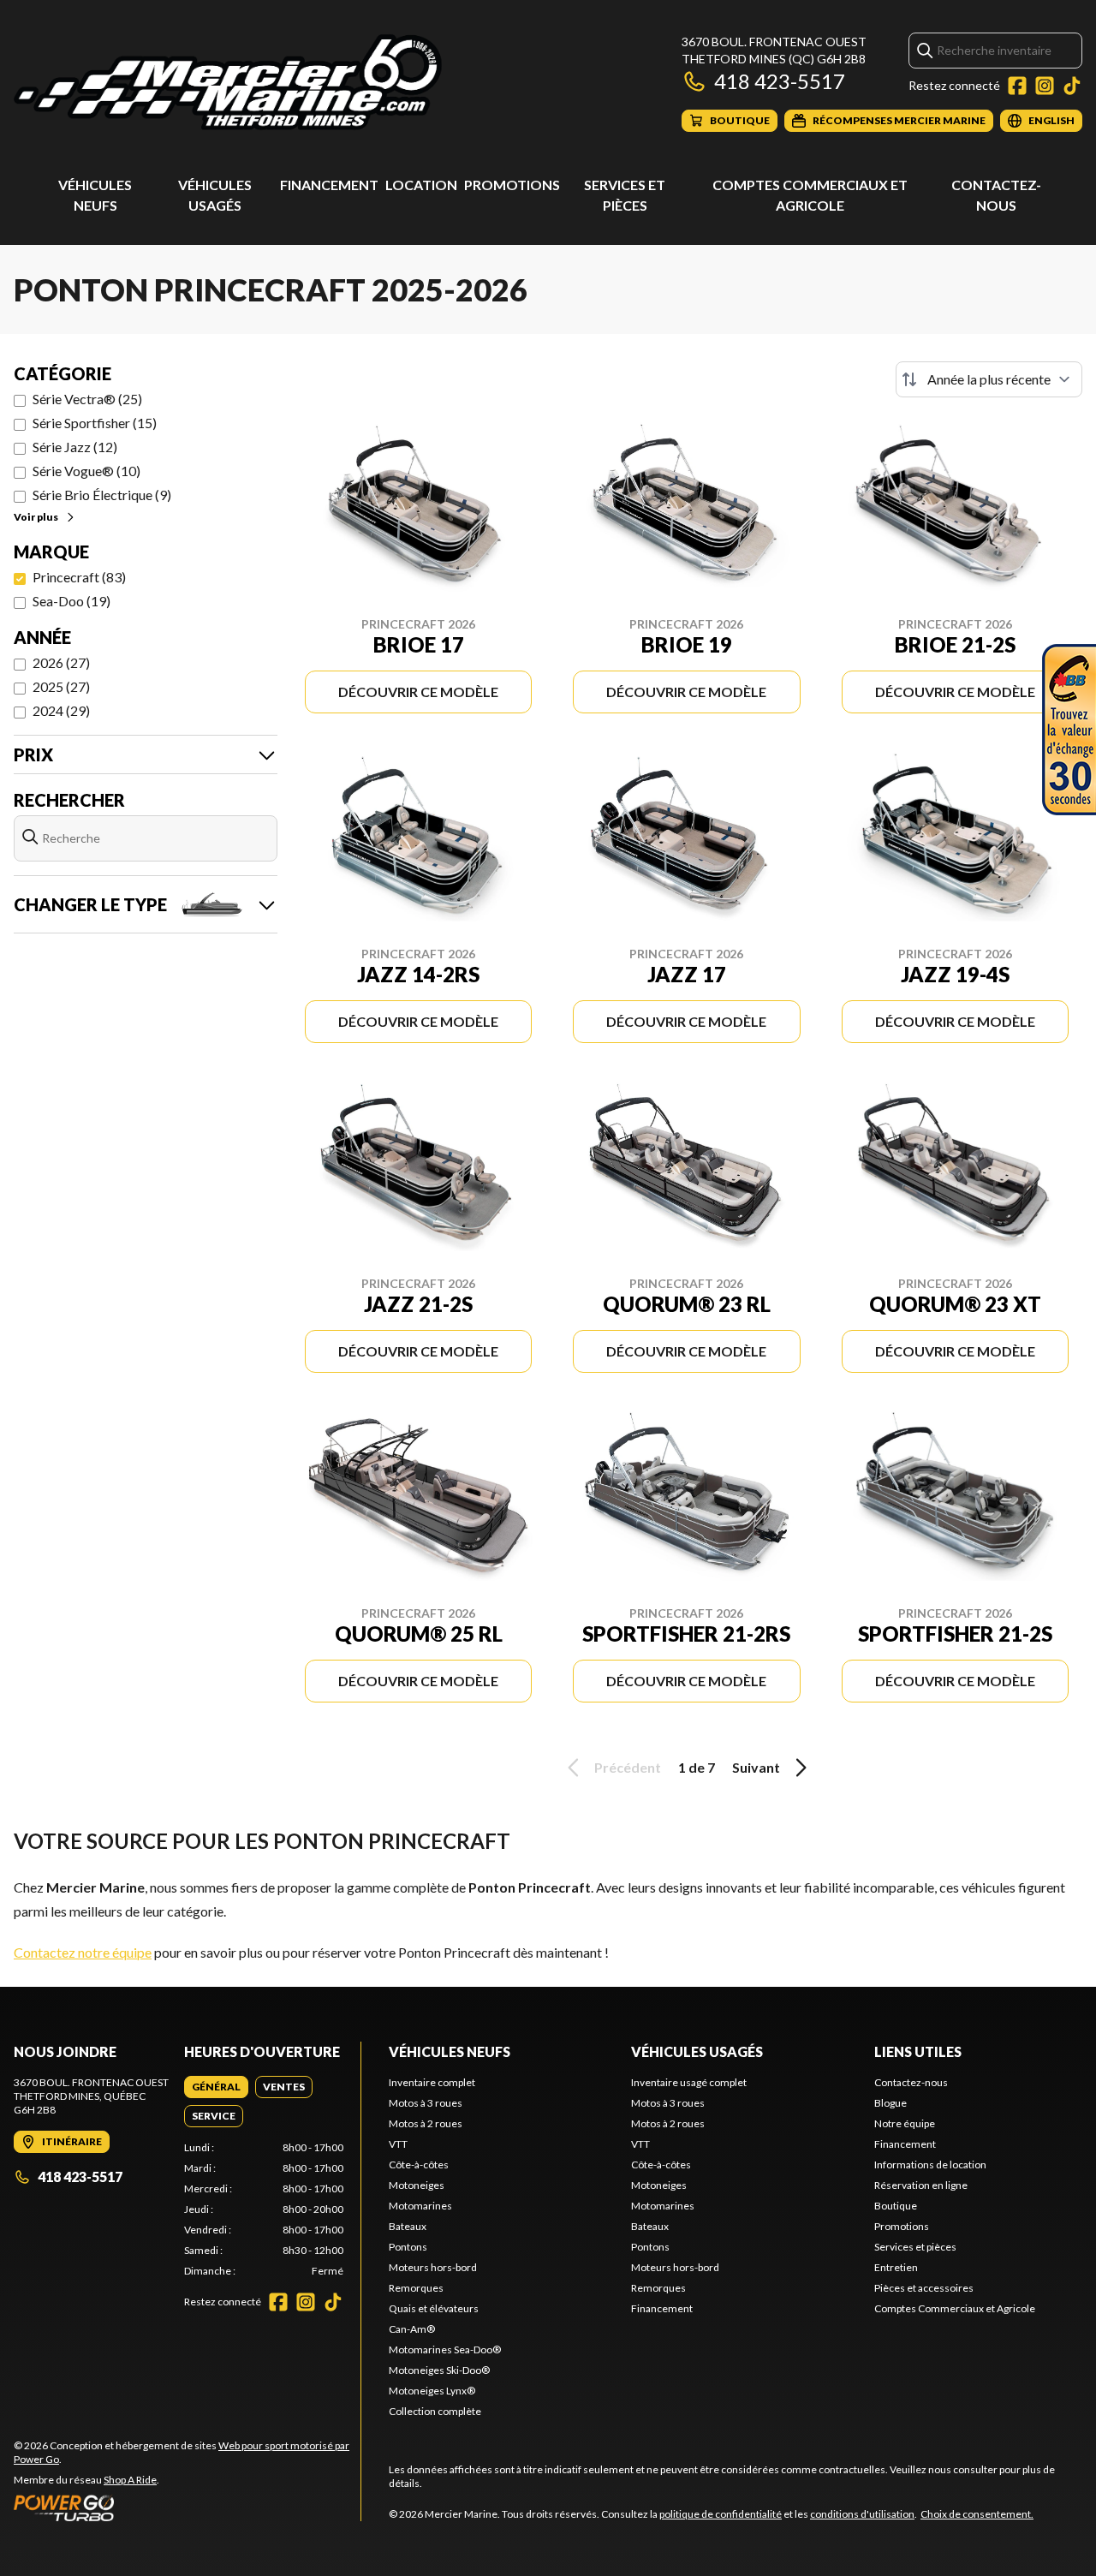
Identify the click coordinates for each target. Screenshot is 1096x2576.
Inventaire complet (432, 2082)
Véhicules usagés (697, 2051)
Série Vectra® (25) (87, 399)
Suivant (756, 1767)
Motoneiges (417, 2185)
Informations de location (930, 2165)
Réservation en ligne (921, 2185)
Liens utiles (918, 2051)
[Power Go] (187, 2507)
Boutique (896, 2206)
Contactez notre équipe (83, 1952)
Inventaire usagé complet (689, 2082)
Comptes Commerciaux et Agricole (955, 2308)
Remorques (416, 2288)
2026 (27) (61, 662)
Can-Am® (412, 2329)
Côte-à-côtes (419, 2165)
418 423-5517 (780, 81)
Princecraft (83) (79, 577)
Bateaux (408, 2226)
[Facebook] (1017, 86)
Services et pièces (915, 2247)
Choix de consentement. (977, 2514)
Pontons (408, 2247)
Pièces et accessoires (924, 2288)
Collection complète (435, 2411)
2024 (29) (61, 710)
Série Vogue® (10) (86, 471)
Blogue (890, 2103)
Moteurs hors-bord (433, 2267)
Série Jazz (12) (75, 447)
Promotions (512, 185)
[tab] (216, 2087)
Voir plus (36, 517)
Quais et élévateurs (434, 2308)
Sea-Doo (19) (71, 601)
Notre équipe (905, 2123)
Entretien (896, 2267)
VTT (398, 2144)
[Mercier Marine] (228, 83)
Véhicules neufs (450, 2051)
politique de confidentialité (721, 2514)
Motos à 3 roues (426, 2103)
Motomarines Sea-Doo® (445, 2349)
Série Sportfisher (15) (95, 423)
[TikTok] (1072, 86)
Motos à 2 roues (426, 2123)
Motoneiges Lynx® (432, 2391)
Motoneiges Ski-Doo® (439, 2370)
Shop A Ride (130, 2480)
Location (421, 185)
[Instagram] (1045, 86)
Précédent (628, 1767)
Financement (329, 185)
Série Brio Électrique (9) (102, 495)
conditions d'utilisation (862, 2514)
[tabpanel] (264, 2209)
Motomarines (420, 2206)
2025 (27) (61, 686)
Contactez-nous (911, 2082)
